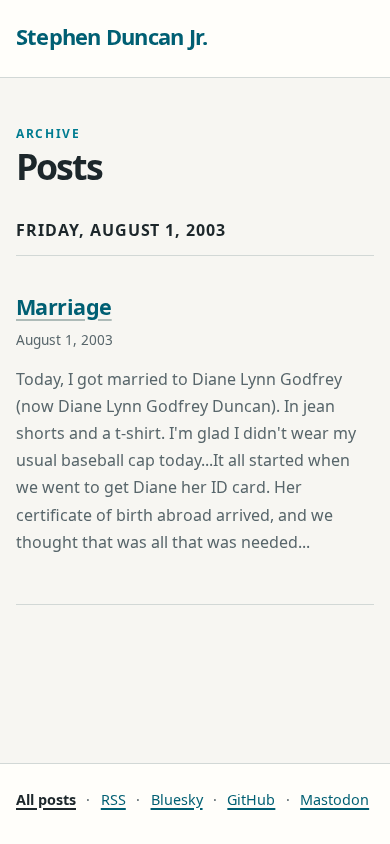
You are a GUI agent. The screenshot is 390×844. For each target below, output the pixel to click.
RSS (113, 799)
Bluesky (177, 799)
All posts (46, 799)
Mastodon (334, 799)
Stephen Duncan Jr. (111, 36)
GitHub (251, 799)
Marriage (64, 306)
